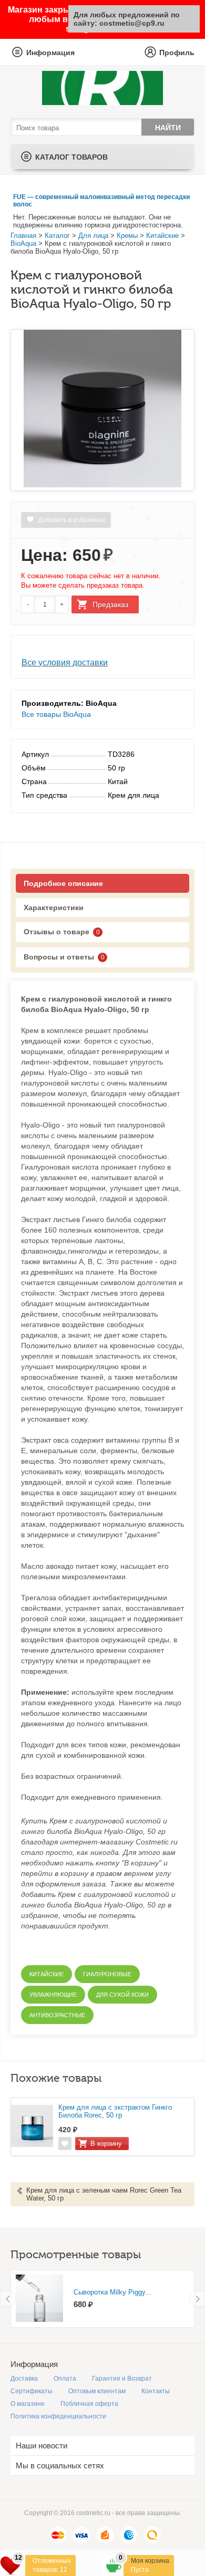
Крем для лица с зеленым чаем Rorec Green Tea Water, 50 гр (104, 2194)
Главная (23, 236)
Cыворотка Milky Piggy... (112, 2292)
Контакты (156, 2391)
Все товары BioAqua (56, 714)
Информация (50, 53)
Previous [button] (8, 2299)
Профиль (177, 53)
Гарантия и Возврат (122, 2379)
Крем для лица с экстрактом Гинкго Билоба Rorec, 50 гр (115, 2111)
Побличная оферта (89, 2404)
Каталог (57, 236)
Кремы (127, 236)
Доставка (24, 2379)
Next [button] (197, 2299)
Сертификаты (32, 2391)
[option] (102, 2299)
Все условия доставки (65, 663)
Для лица (93, 236)
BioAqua (23, 243)
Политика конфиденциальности (58, 2416)
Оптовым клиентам (97, 2391)
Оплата (65, 2379)
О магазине (28, 2404)
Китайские (162, 236)
